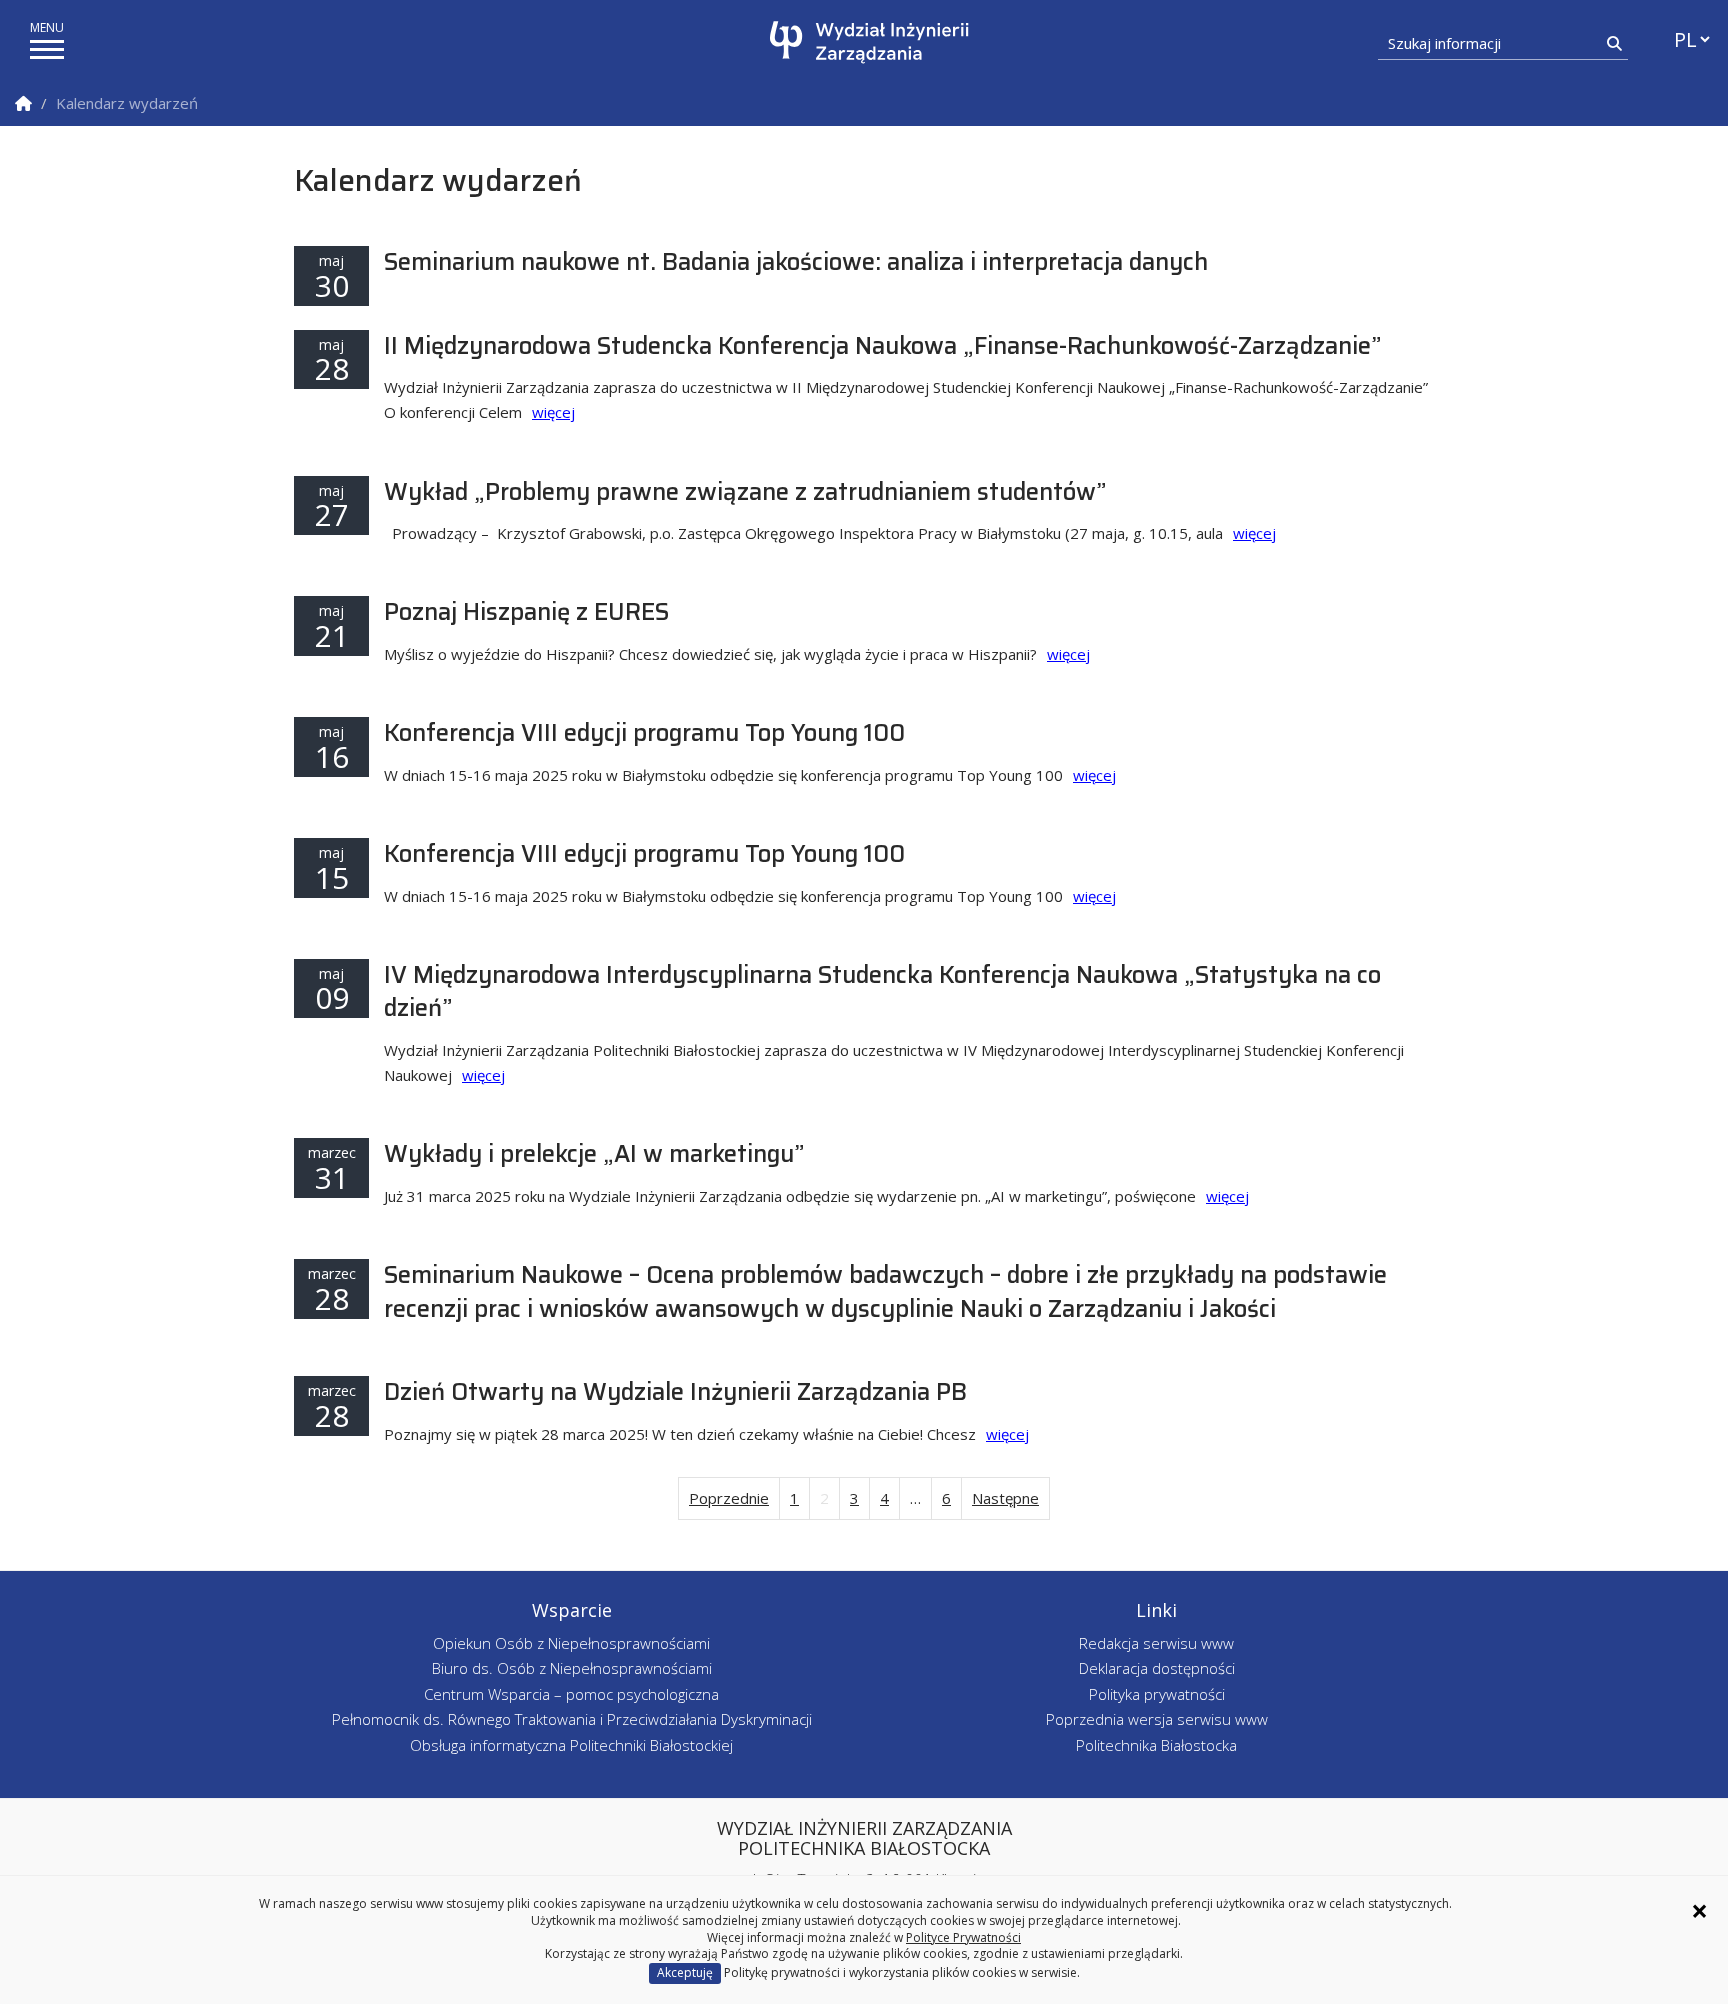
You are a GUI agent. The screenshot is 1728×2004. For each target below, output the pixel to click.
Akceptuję (685, 1972)
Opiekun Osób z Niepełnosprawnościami (571, 1643)
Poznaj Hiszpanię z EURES (526, 612)
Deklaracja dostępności (1157, 1668)
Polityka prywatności (1157, 1694)
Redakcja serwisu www (1156, 1643)
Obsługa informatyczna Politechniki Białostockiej (571, 1745)
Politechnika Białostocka (1156, 1745)
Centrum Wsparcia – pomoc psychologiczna (571, 1694)
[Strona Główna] (23, 103)
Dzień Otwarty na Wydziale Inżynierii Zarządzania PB (675, 1392)
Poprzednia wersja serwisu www (1157, 1719)
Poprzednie (729, 1498)
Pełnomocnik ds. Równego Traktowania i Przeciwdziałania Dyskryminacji (572, 1719)
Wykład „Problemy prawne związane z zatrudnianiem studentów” (745, 492)
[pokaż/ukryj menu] (47, 49)
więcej (553, 412)
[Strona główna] (869, 42)
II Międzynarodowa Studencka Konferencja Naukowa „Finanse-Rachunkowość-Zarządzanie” (883, 346)
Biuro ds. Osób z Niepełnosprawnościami (572, 1668)
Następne (1005, 1498)
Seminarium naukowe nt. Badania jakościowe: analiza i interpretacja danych (796, 262)
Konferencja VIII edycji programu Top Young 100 (644, 733)
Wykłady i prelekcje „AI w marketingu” (594, 1154)
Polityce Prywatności (963, 1937)
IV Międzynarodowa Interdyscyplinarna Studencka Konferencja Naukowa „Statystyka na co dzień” (882, 992)
